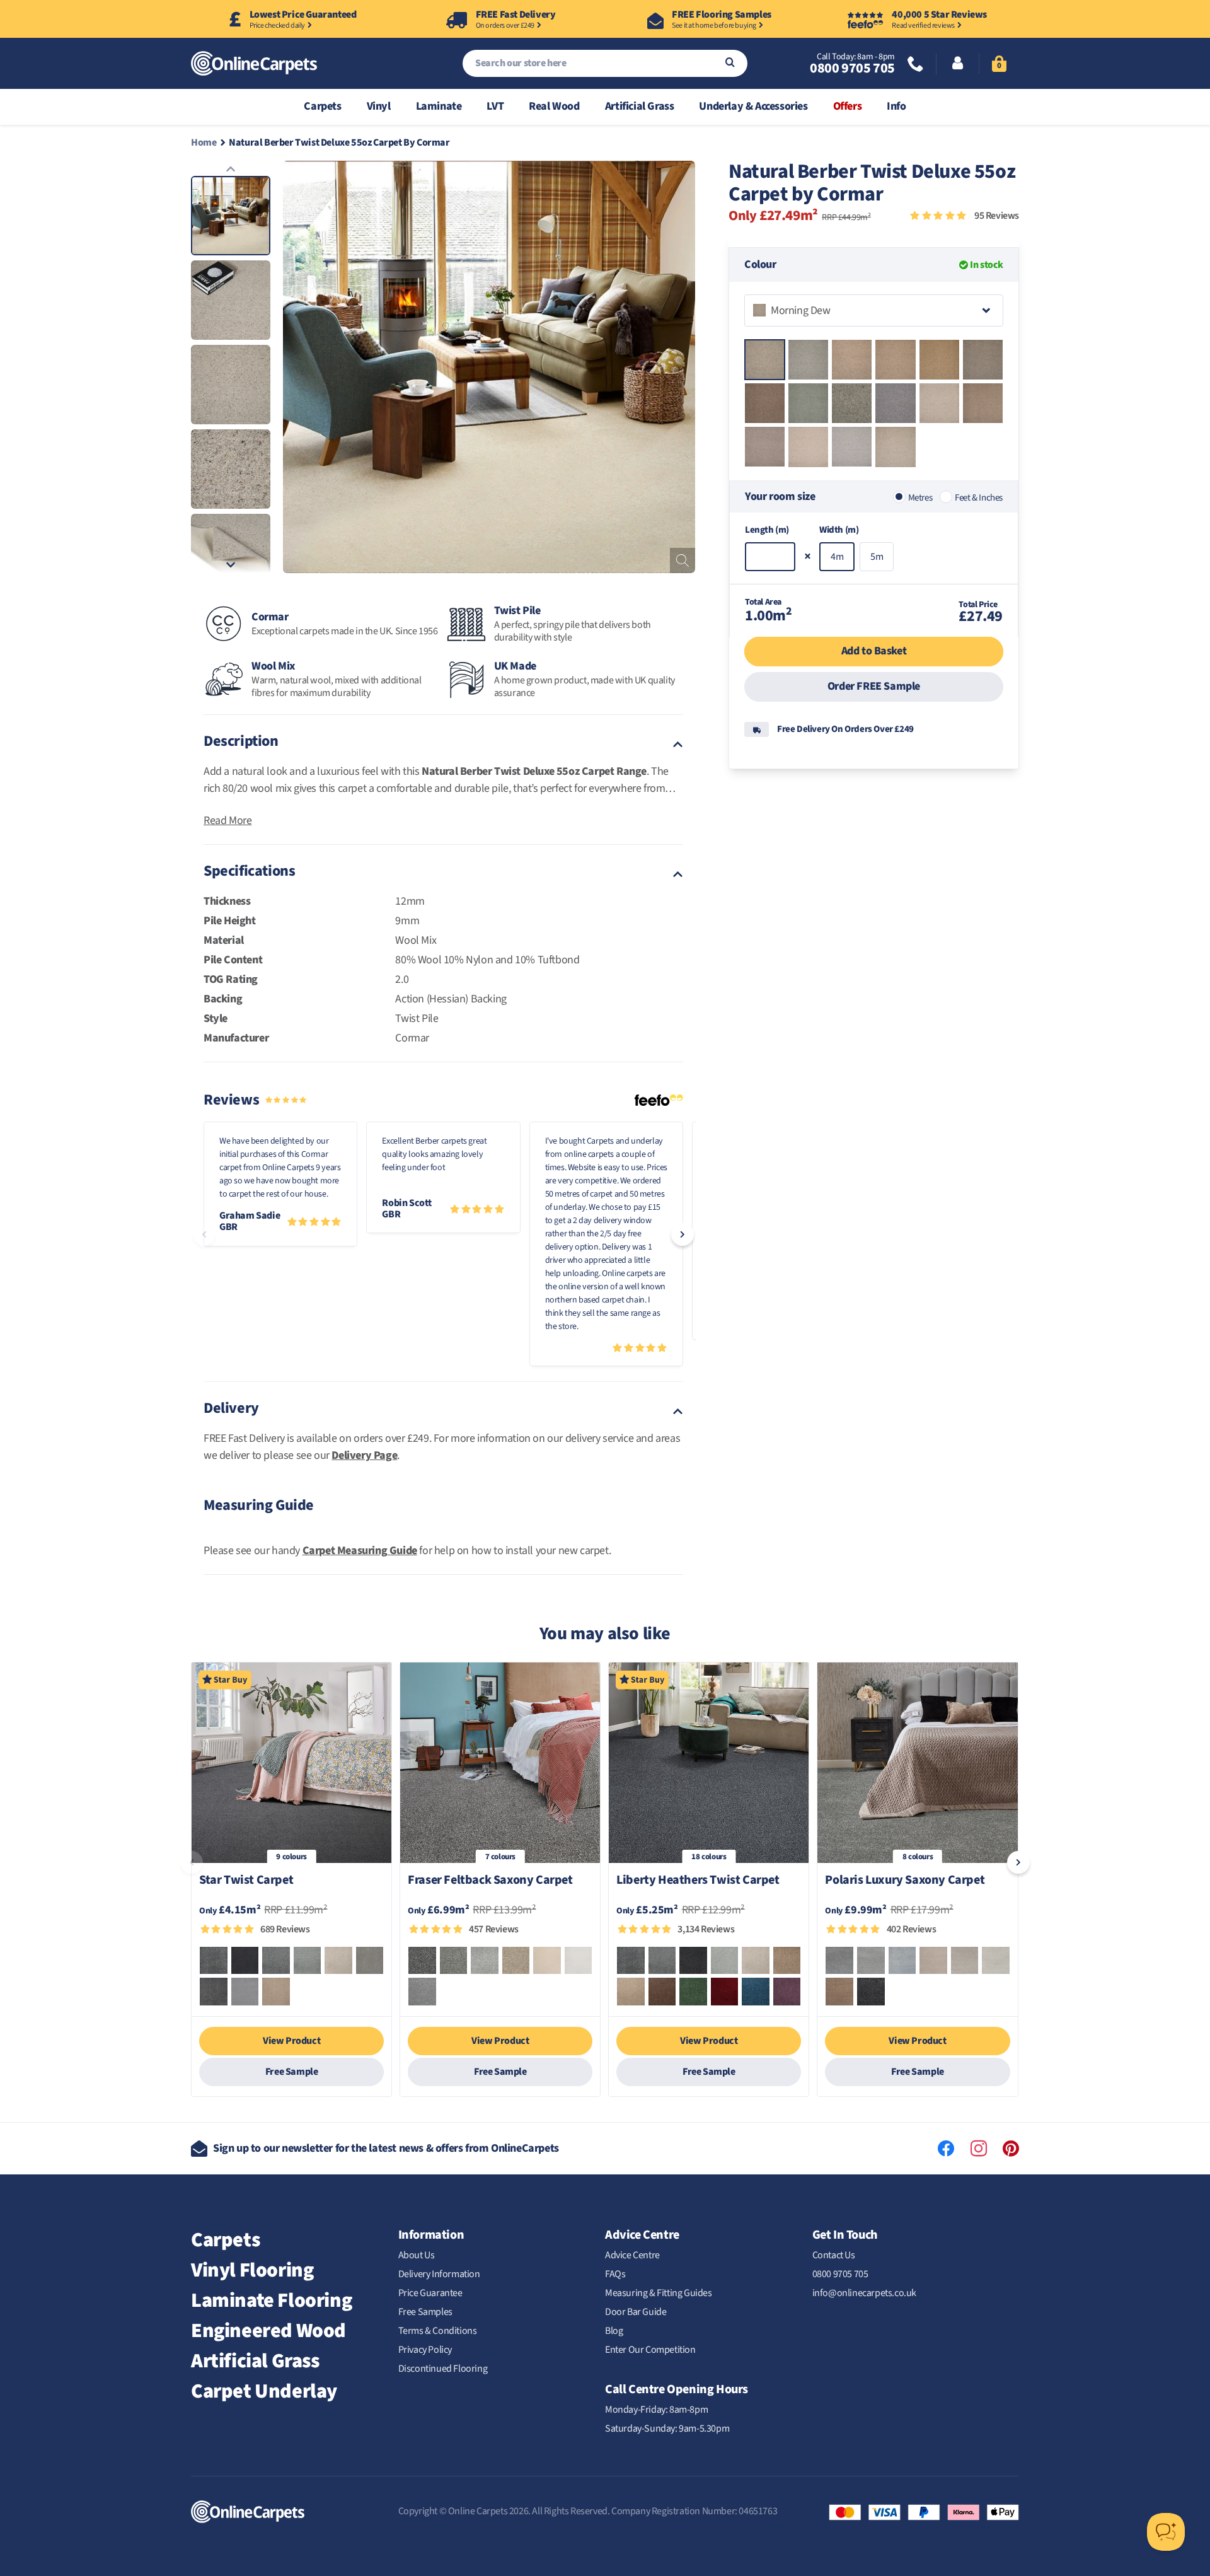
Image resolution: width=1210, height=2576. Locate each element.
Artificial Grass (640, 106)
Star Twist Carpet (246, 1881)
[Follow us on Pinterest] (1011, 2149)
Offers (848, 106)
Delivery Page (364, 1455)
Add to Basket (874, 651)
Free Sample (292, 2072)
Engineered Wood (268, 2331)
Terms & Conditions (438, 2331)
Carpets (322, 106)
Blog (614, 2331)
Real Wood (554, 106)
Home (204, 142)
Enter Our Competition (650, 2350)
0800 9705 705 (852, 68)
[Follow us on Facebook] (946, 2149)
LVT (495, 106)
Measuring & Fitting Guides (659, 2293)
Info (896, 106)
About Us (417, 2255)
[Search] (730, 63)
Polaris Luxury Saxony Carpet (905, 1881)
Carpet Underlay (264, 2391)
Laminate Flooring (271, 2300)
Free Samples (425, 2312)
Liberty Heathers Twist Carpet (698, 1881)
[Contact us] (916, 65)
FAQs (615, 2274)
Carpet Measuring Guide (360, 1551)
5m (877, 557)
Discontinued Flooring (443, 2369)
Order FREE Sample (874, 686)
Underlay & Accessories (753, 106)
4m (837, 557)
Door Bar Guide (636, 2312)
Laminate (439, 106)
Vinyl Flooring (252, 2270)
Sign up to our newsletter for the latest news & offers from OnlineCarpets (386, 2148)
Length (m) (767, 530)
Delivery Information (439, 2274)
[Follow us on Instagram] (979, 2149)
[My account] (958, 64)
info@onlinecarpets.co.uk (864, 2293)
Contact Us (834, 2255)
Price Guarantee (430, 2293)
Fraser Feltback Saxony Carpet (490, 1881)
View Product (291, 2041)
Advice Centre (632, 2255)
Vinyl (379, 106)
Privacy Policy (425, 2350)
